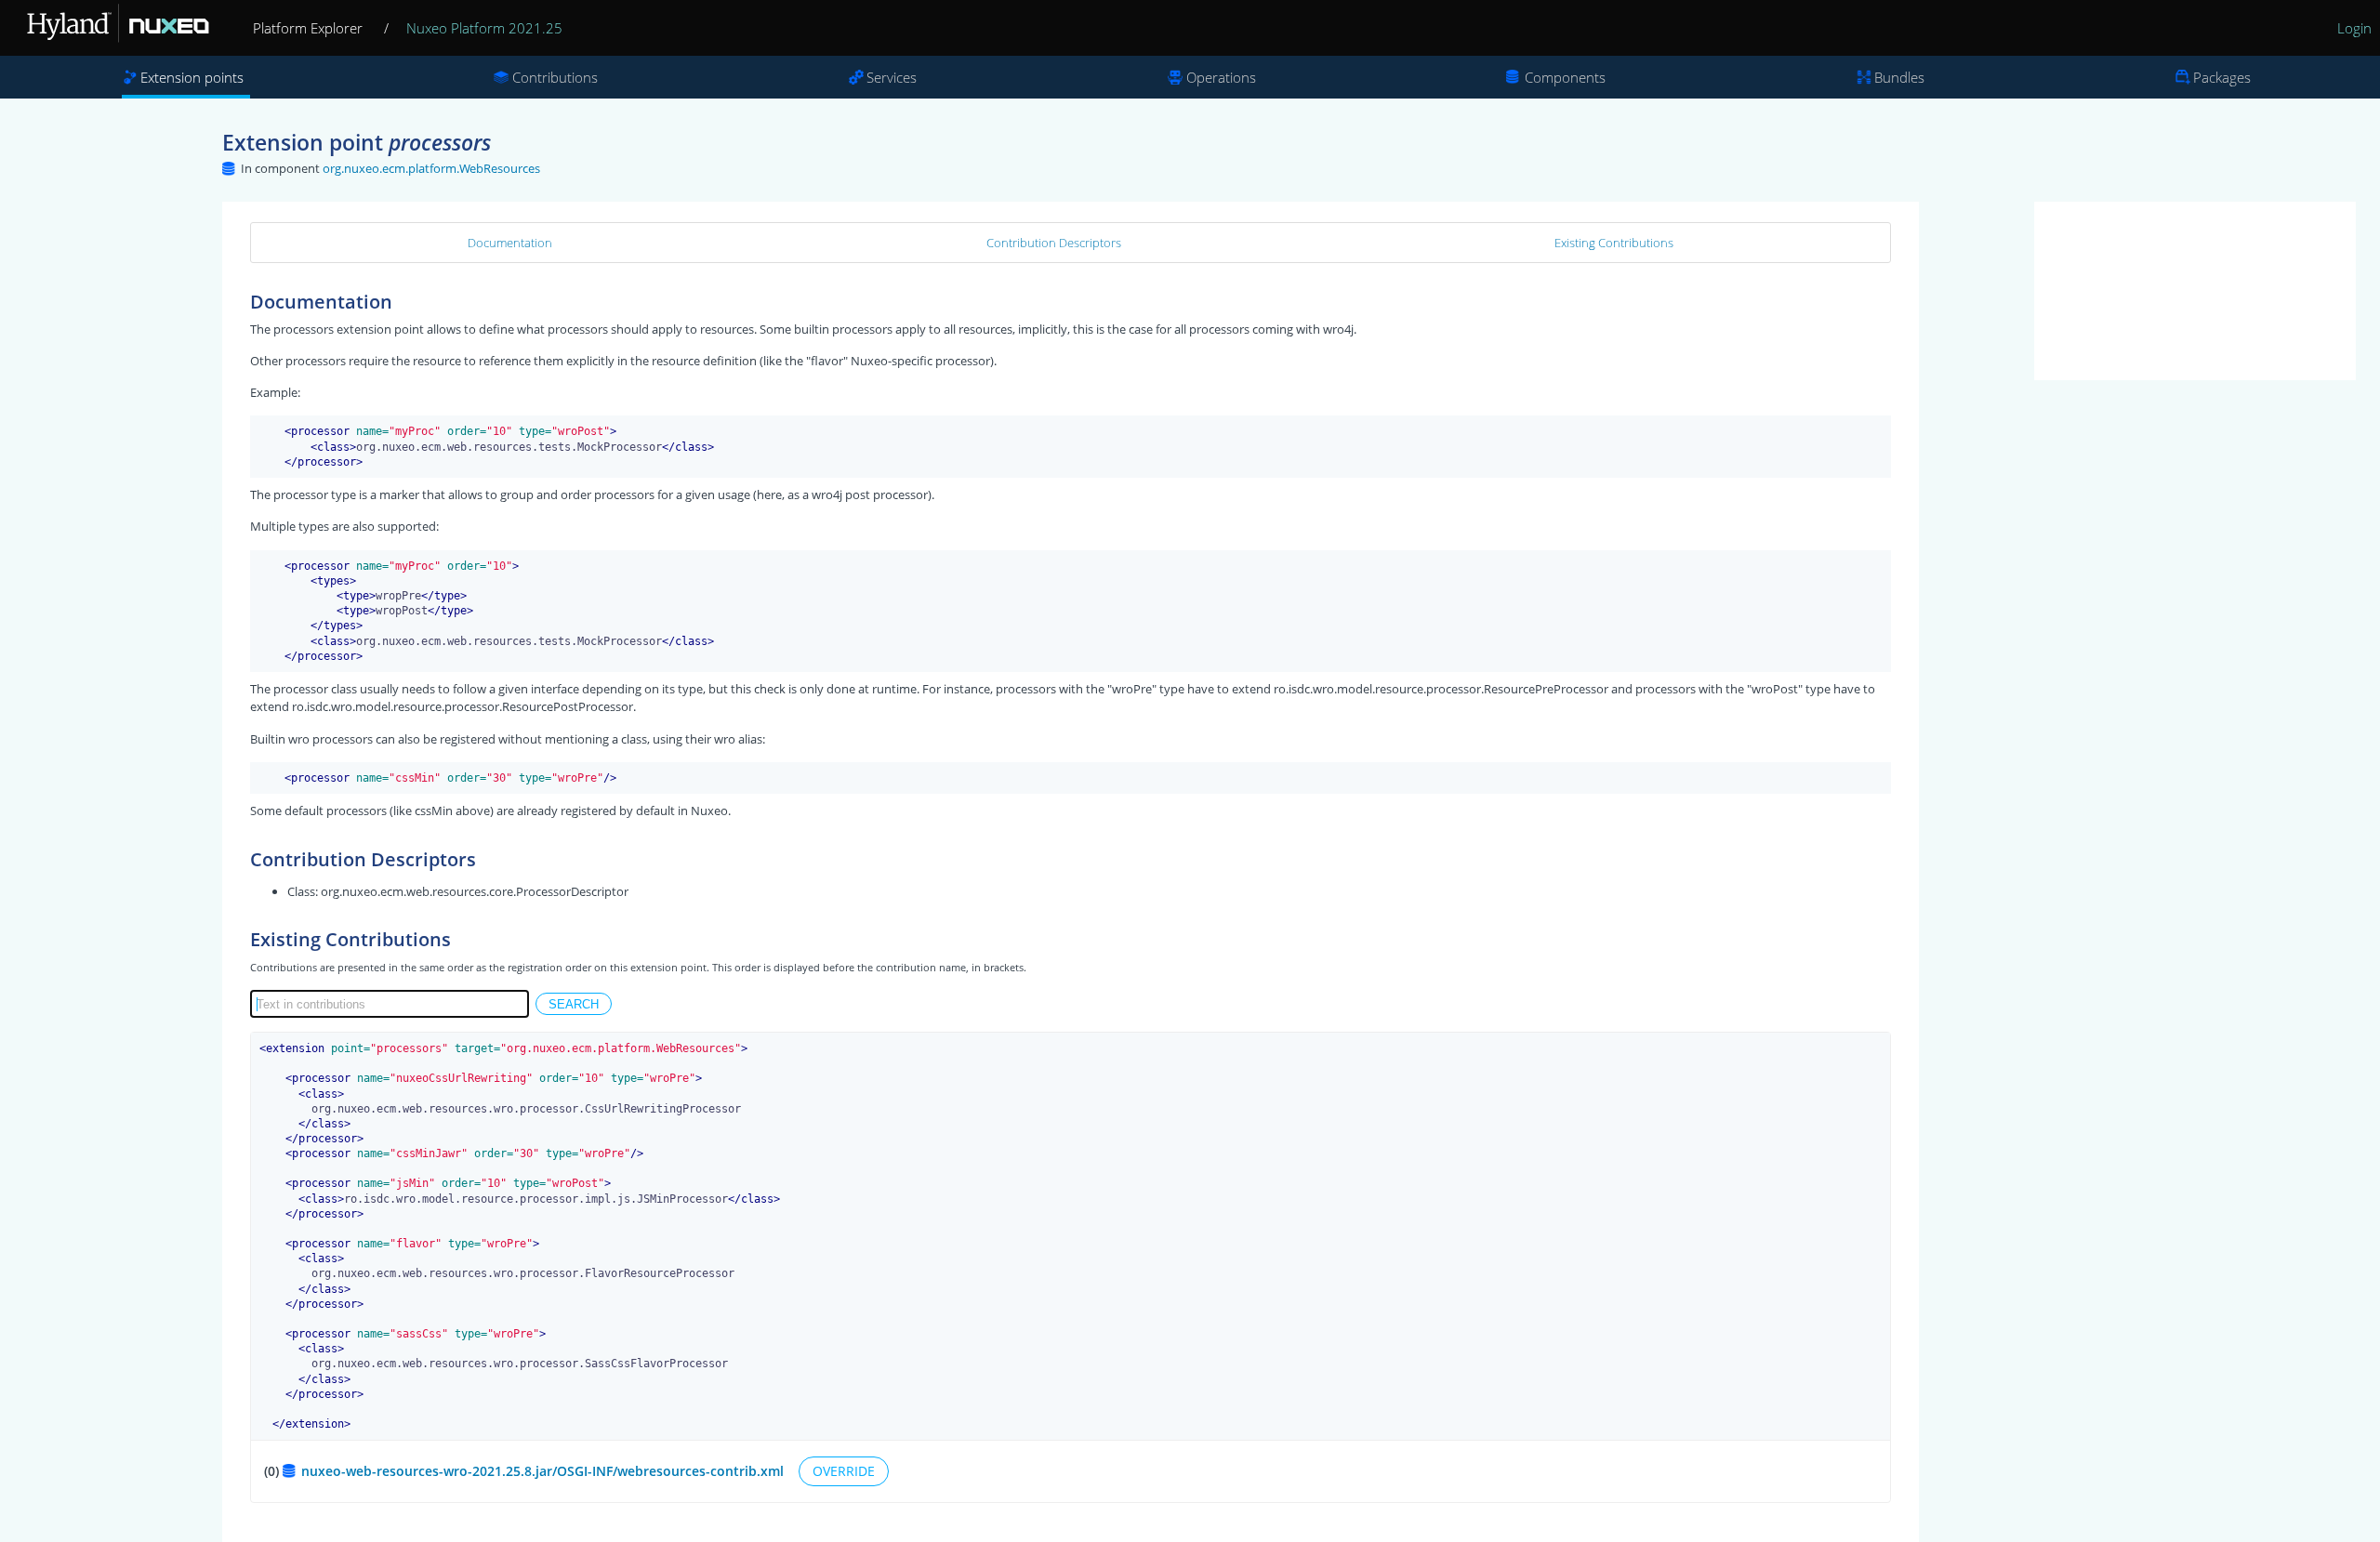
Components (1565, 77)
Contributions (555, 77)
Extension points (192, 77)
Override (844, 1471)
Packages (2222, 77)
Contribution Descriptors (1054, 243)
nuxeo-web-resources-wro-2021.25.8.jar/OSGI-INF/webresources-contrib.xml (544, 1471)
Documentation (510, 243)
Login (2354, 28)
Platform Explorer (308, 28)
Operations (1221, 77)
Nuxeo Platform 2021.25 (484, 28)
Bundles (1899, 77)
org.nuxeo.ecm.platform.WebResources (431, 168)
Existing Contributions (1614, 243)
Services (892, 77)
